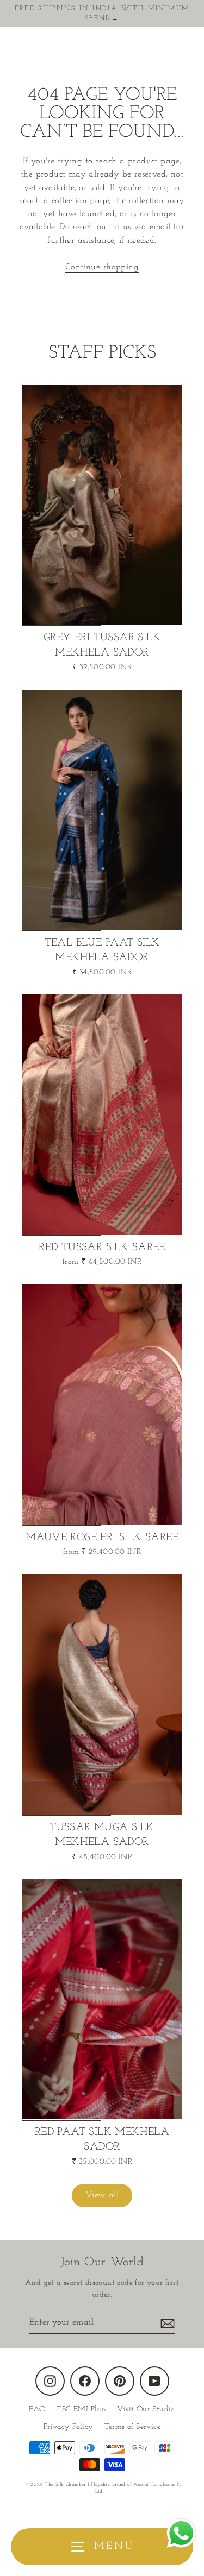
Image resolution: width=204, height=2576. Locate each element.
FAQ (37, 2410)
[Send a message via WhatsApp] (181, 2533)
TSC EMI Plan (81, 2410)
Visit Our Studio (146, 2410)
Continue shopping (102, 267)
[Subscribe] (166, 2323)
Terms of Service (132, 2427)
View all (102, 2195)
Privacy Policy (69, 2427)
